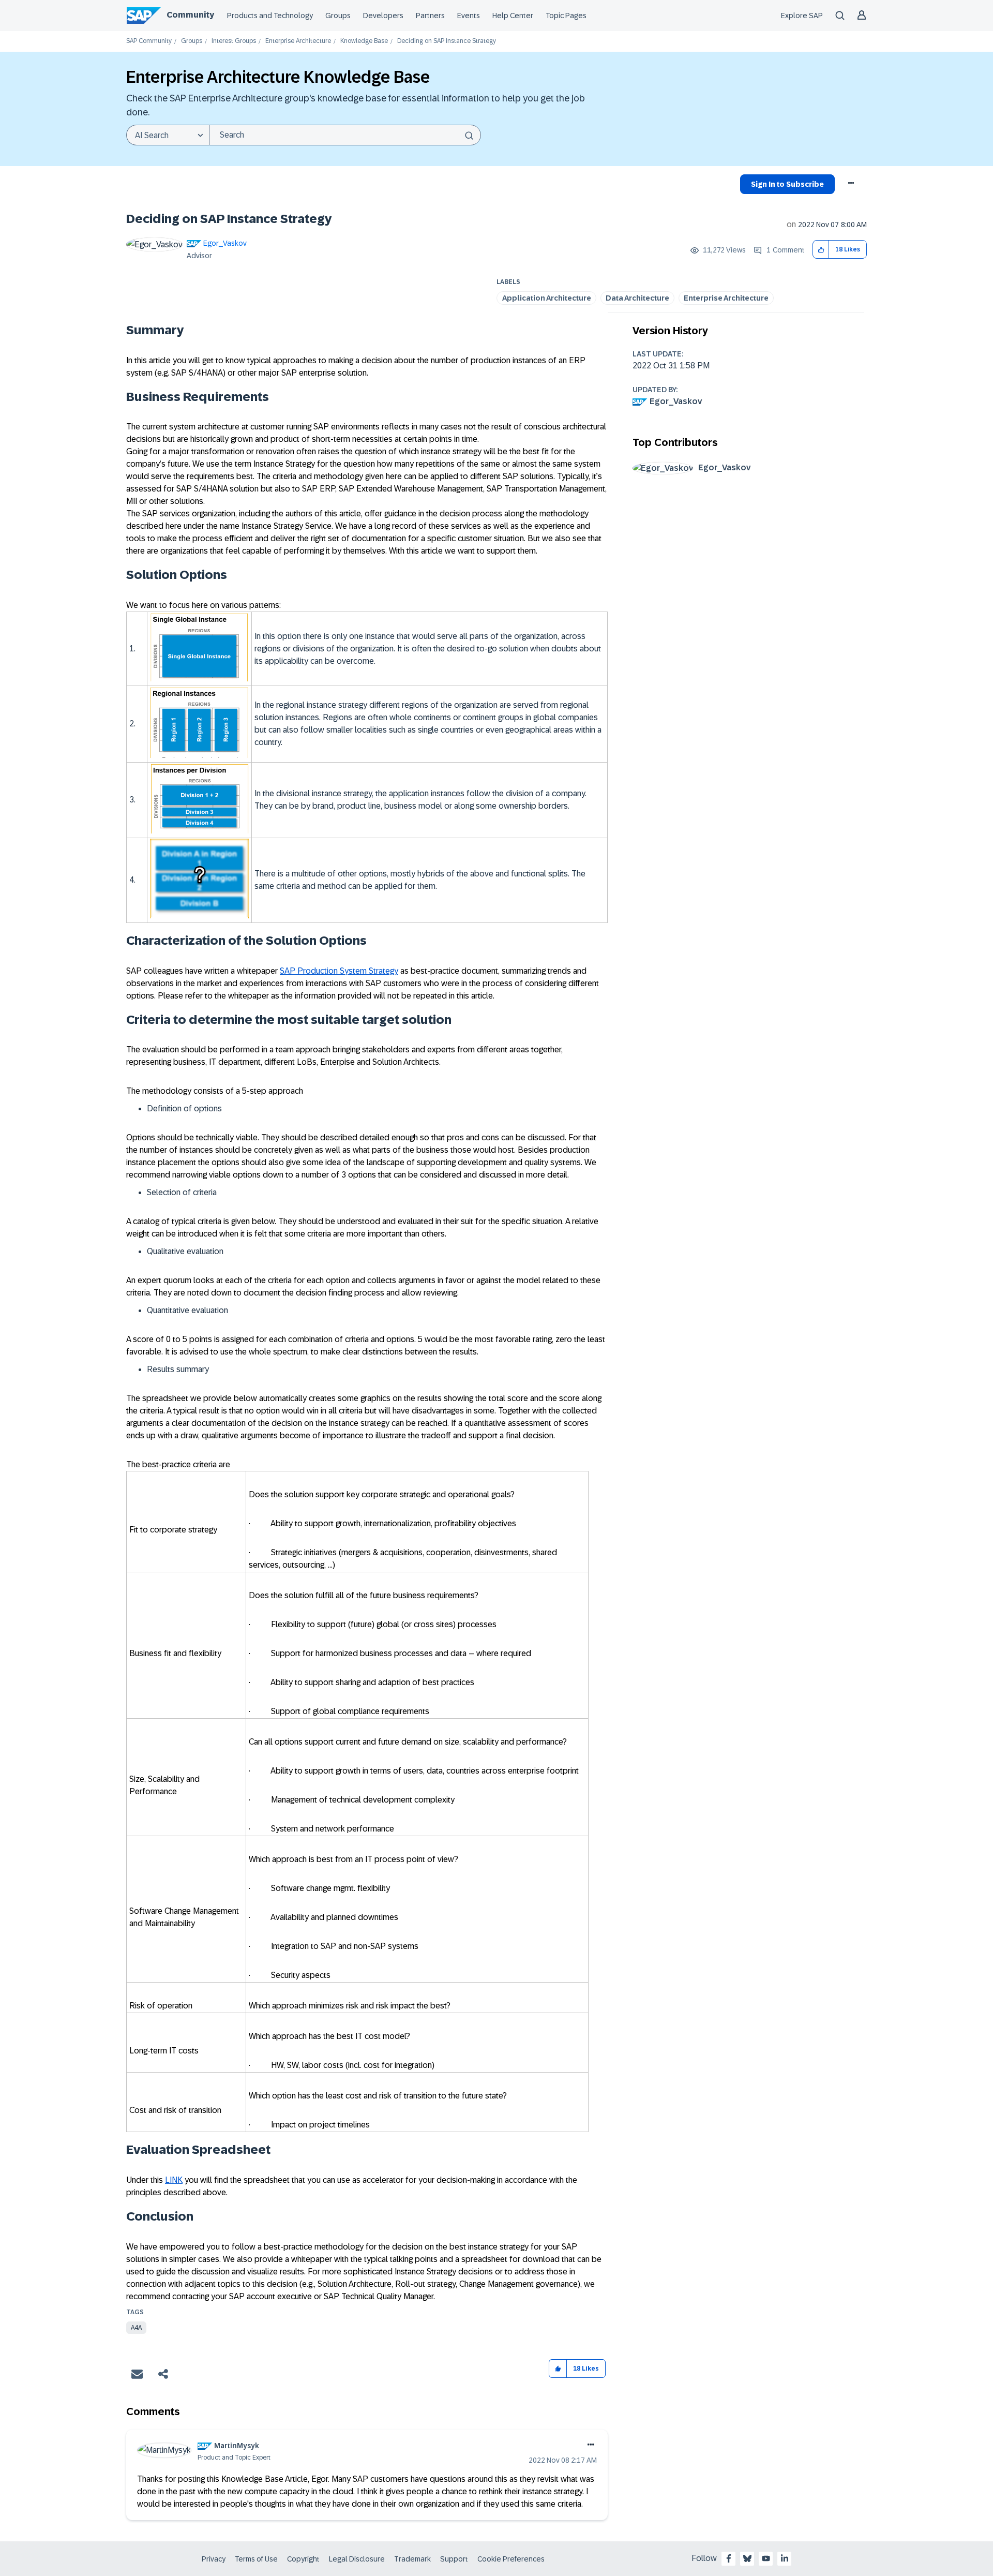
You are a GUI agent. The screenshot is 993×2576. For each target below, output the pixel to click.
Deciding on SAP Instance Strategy (229, 219)
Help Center (513, 16)
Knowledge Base (364, 41)
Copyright (303, 2559)
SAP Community (149, 41)
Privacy (214, 2559)
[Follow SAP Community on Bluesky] (747, 2558)
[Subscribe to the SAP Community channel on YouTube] (766, 2558)
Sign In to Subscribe (787, 184)
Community (190, 15)
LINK (174, 2180)
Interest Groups (234, 41)
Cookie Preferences (511, 2559)
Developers (383, 16)
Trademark (412, 2559)
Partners (430, 16)
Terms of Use (256, 2559)
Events (469, 16)
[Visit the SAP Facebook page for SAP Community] (729, 2558)
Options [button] (852, 186)
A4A (136, 2328)
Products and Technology (270, 16)
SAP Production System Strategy (339, 971)
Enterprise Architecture (298, 41)
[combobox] (345, 135)
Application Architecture (547, 298)
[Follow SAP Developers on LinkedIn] (785, 2558)
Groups (338, 16)
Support (454, 2559)
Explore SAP (802, 16)
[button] (821, 250)
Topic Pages (566, 16)
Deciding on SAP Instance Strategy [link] (447, 41)
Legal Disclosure (357, 2559)
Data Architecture (637, 298)
